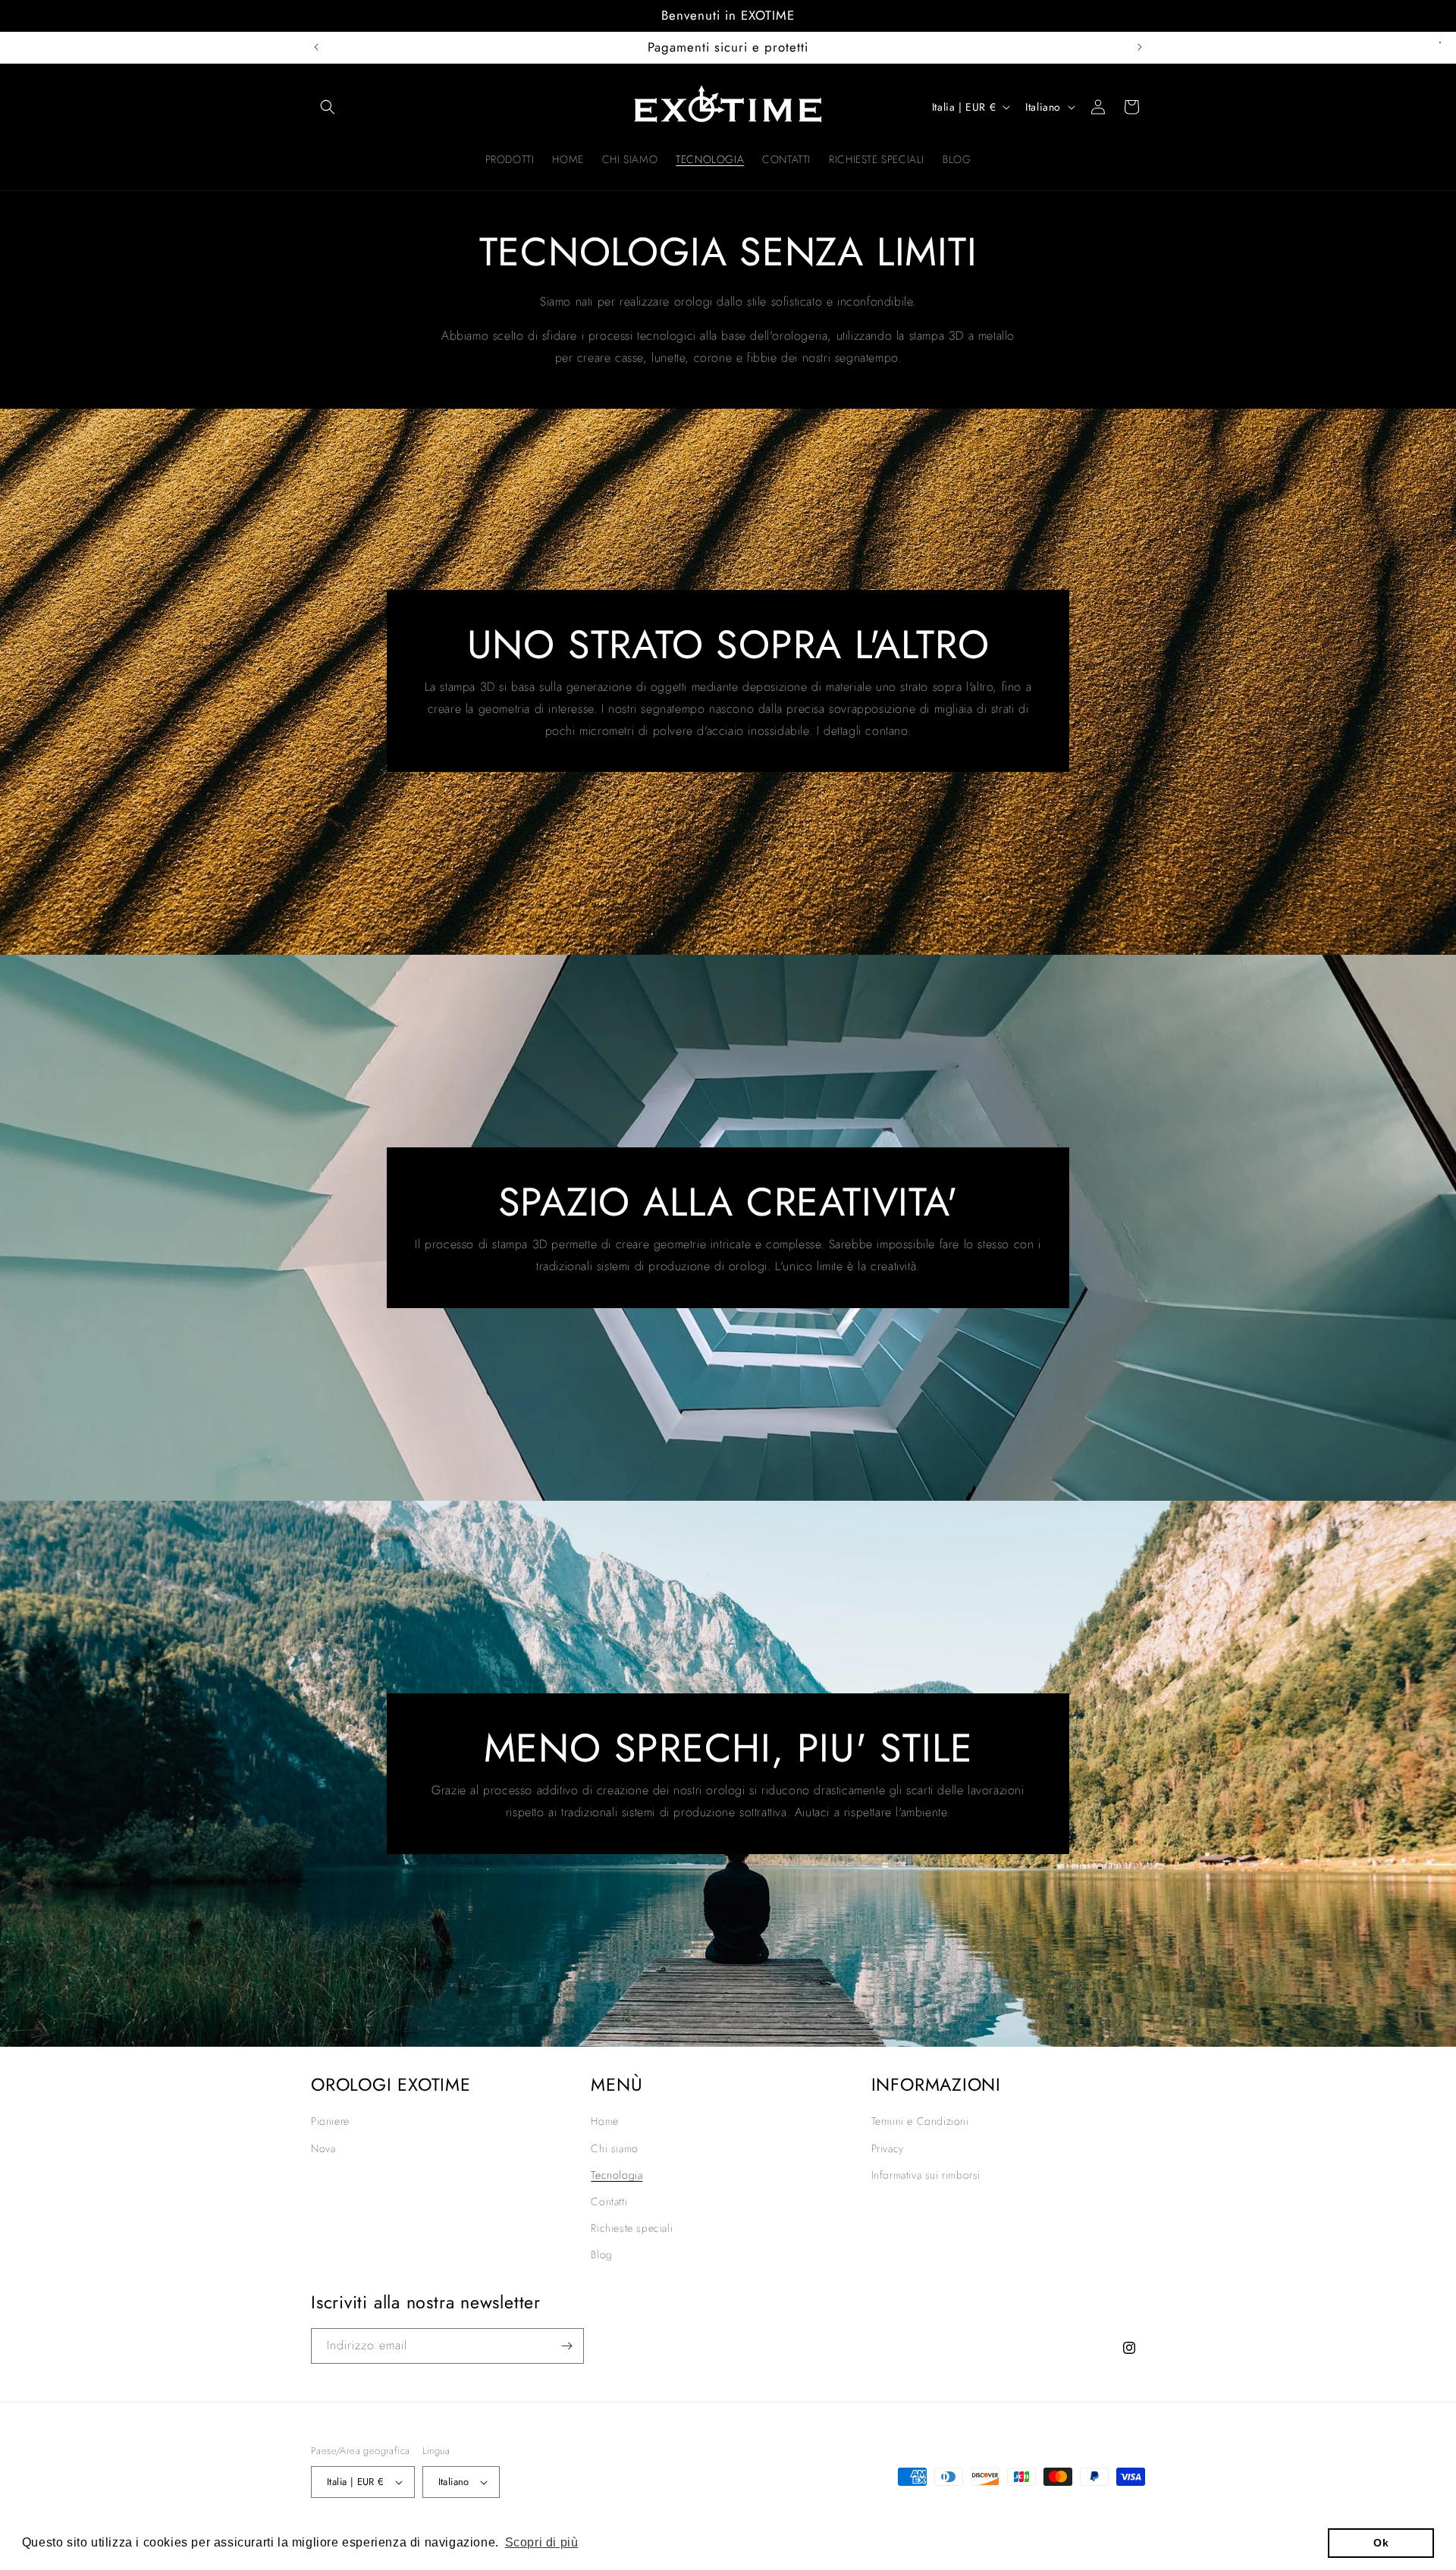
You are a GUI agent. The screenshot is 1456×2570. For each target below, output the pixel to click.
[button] (328, 107)
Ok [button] (1381, 2543)
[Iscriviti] (566, 2346)
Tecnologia (617, 2175)
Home (604, 2121)
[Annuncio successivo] (1140, 47)
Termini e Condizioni (920, 2121)
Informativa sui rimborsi (926, 2175)
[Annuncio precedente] (316, 47)
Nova (323, 2148)
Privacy (888, 2148)
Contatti (609, 2201)
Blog (601, 2255)
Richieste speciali (632, 2228)
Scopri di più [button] (542, 2542)
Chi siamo (614, 2148)
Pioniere (330, 2121)
